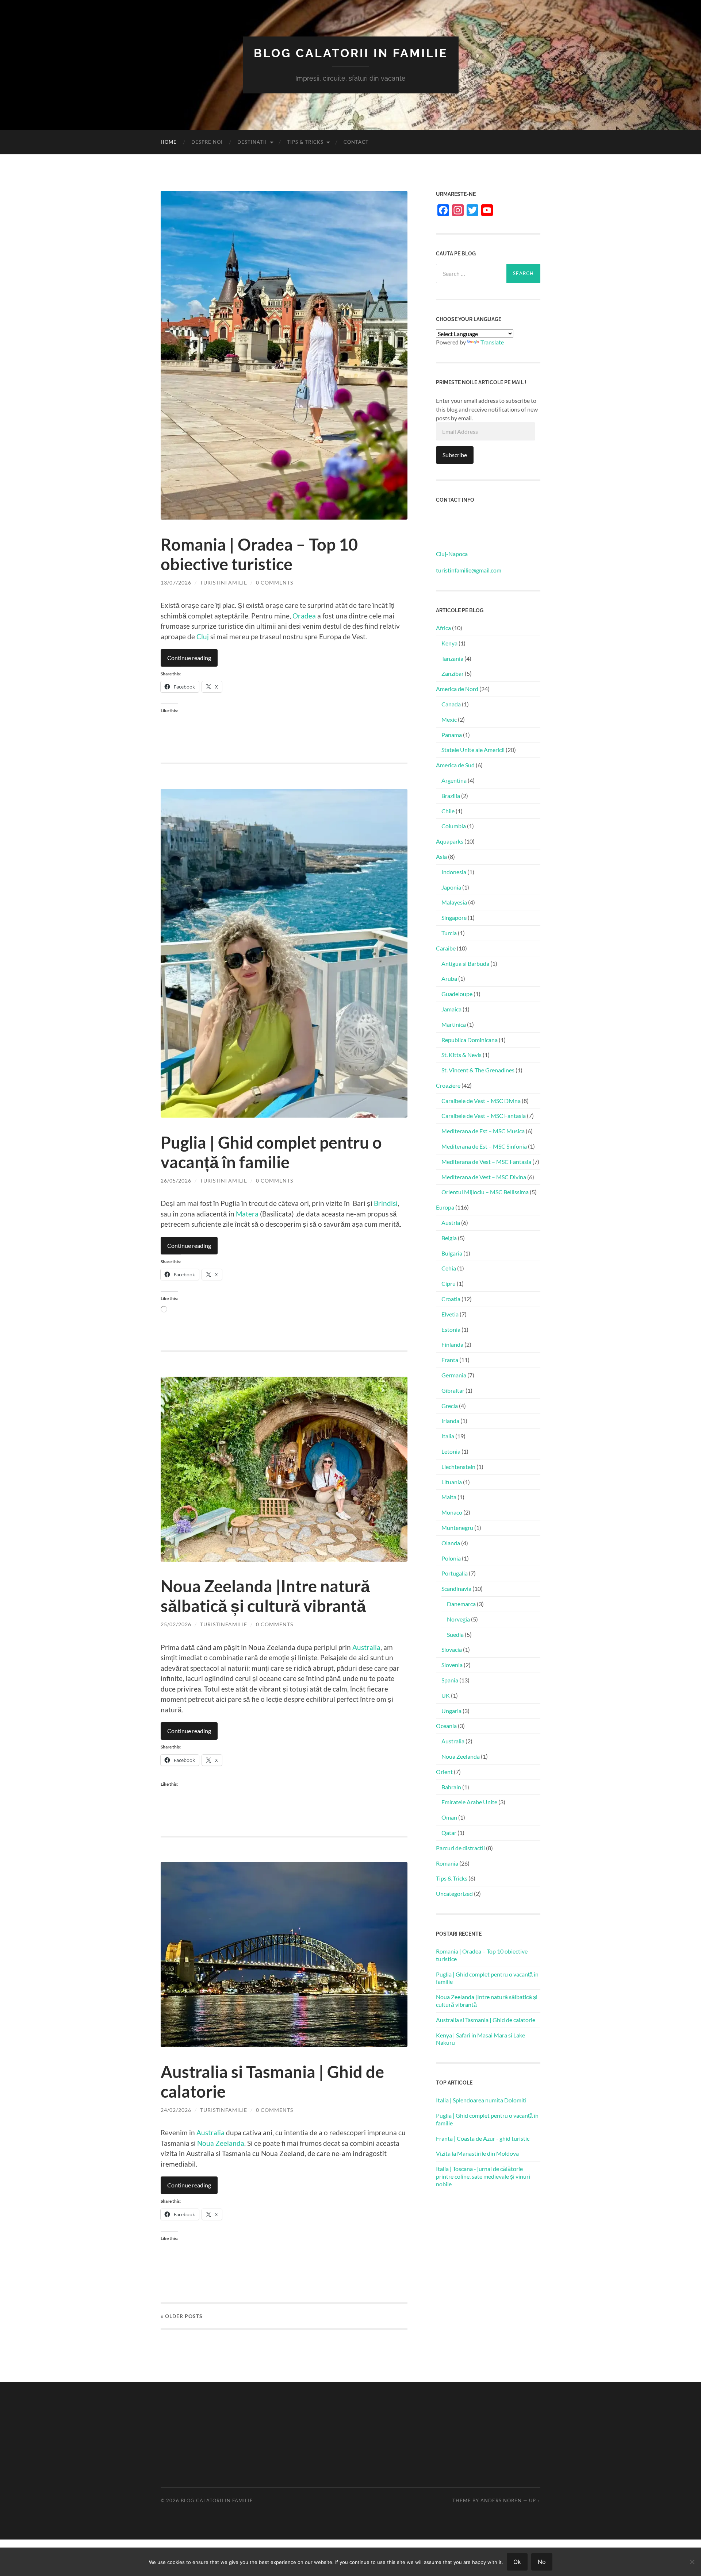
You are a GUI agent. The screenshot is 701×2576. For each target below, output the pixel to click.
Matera (247, 1214)
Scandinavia (456, 1588)
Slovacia (452, 1649)
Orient (444, 1772)
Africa (443, 628)
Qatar (449, 1833)
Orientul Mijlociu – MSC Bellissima (485, 1192)
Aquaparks (450, 841)
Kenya (449, 643)
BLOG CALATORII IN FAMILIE (351, 53)
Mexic (449, 719)
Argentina (454, 780)
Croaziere (448, 1085)
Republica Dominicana (470, 1040)
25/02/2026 (176, 1624)
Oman (449, 1817)
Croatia (451, 1299)
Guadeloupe (457, 994)
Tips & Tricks (305, 142)
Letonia (451, 1451)
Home (169, 142)
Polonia (451, 1558)
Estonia (451, 1329)
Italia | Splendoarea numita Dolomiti (481, 2100)
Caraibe (446, 948)
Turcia (449, 933)
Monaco (452, 1512)
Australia (366, 1647)
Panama (452, 735)
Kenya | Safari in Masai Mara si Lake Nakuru (480, 2039)
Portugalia (455, 1573)
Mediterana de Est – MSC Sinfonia (484, 1146)
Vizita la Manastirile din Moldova (477, 2153)
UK (446, 1695)
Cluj (203, 637)
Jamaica (451, 1009)
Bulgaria (452, 1253)
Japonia (451, 887)
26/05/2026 (176, 1181)
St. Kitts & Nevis (461, 1055)
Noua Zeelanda (221, 2143)
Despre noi (207, 142)
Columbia (454, 826)
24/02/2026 (176, 2110)
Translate (492, 342)
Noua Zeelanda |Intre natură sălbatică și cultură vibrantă (265, 1596)
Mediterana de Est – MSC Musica (483, 1131)
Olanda (451, 1543)
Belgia (449, 1238)
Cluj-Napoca (452, 554)
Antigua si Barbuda (465, 963)
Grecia (450, 1406)
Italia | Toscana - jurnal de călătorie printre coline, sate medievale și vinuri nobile (483, 2176)
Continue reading (189, 658)
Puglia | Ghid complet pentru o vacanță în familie (271, 1152)
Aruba (449, 978)
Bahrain (451, 1787)
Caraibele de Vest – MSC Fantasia (484, 1116)
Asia (441, 857)
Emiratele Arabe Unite (469, 1802)
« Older (182, 2316)
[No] (692, 2562)
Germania (454, 1375)
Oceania (446, 1726)
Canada (451, 704)
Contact (356, 142)
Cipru (449, 1283)
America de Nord (457, 689)
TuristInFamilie (224, 583)
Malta (449, 1497)
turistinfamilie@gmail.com (469, 570)
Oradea (304, 616)
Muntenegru (457, 1528)
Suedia (455, 1634)
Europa (445, 1207)
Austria (451, 1223)
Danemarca (461, 1604)
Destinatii (252, 142)
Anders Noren (501, 2500)
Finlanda (452, 1344)
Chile (448, 811)
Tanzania (452, 658)
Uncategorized (454, 1894)
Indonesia (454, 872)
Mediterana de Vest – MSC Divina (484, 1177)
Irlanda (450, 1421)
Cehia (449, 1268)
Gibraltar (453, 1390)
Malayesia (454, 902)
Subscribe (455, 455)
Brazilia (451, 796)
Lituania (452, 1482)
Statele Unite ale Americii (473, 750)
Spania (450, 1680)
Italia (448, 1436)
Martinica (454, 1024)
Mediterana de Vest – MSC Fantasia (486, 1162)
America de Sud (455, 765)
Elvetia (450, 1314)
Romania (447, 1863)
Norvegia (458, 1619)
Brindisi (386, 1203)
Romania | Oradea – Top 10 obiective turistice (259, 554)
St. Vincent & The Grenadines (478, 1070)
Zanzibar (453, 673)
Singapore (454, 917)
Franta (450, 1360)
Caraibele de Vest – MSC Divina (481, 1101)
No (542, 2562)
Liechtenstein (458, 1467)
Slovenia (452, 1665)
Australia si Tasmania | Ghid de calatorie (486, 2020)
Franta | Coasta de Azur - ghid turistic (483, 2138)
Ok (517, 2562)
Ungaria (451, 1711)
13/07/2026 (176, 583)
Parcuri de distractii (460, 1848)
